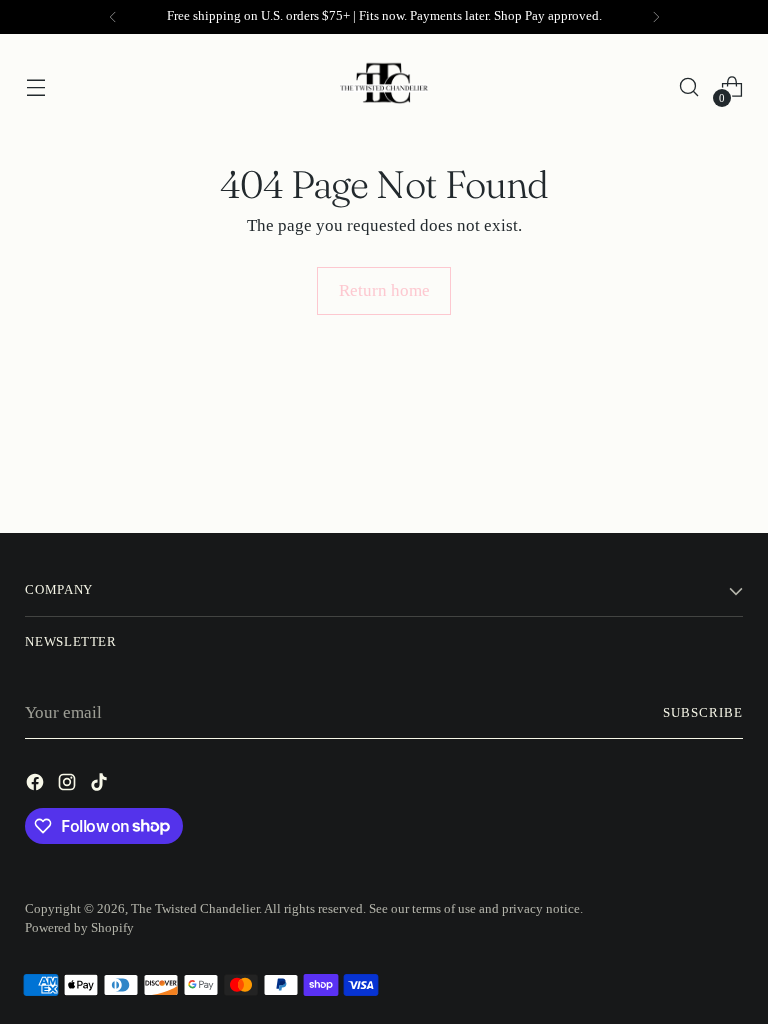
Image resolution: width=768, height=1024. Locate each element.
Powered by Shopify (79, 928)
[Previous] (113, 17)
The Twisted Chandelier (195, 909)
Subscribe (703, 713)
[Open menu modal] (35, 87)
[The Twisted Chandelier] (384, 87)
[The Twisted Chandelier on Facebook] (37, 786)
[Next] (656, 17)
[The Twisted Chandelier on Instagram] (69, 786)
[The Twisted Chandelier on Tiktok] (101, 786)
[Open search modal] (689, 87)
